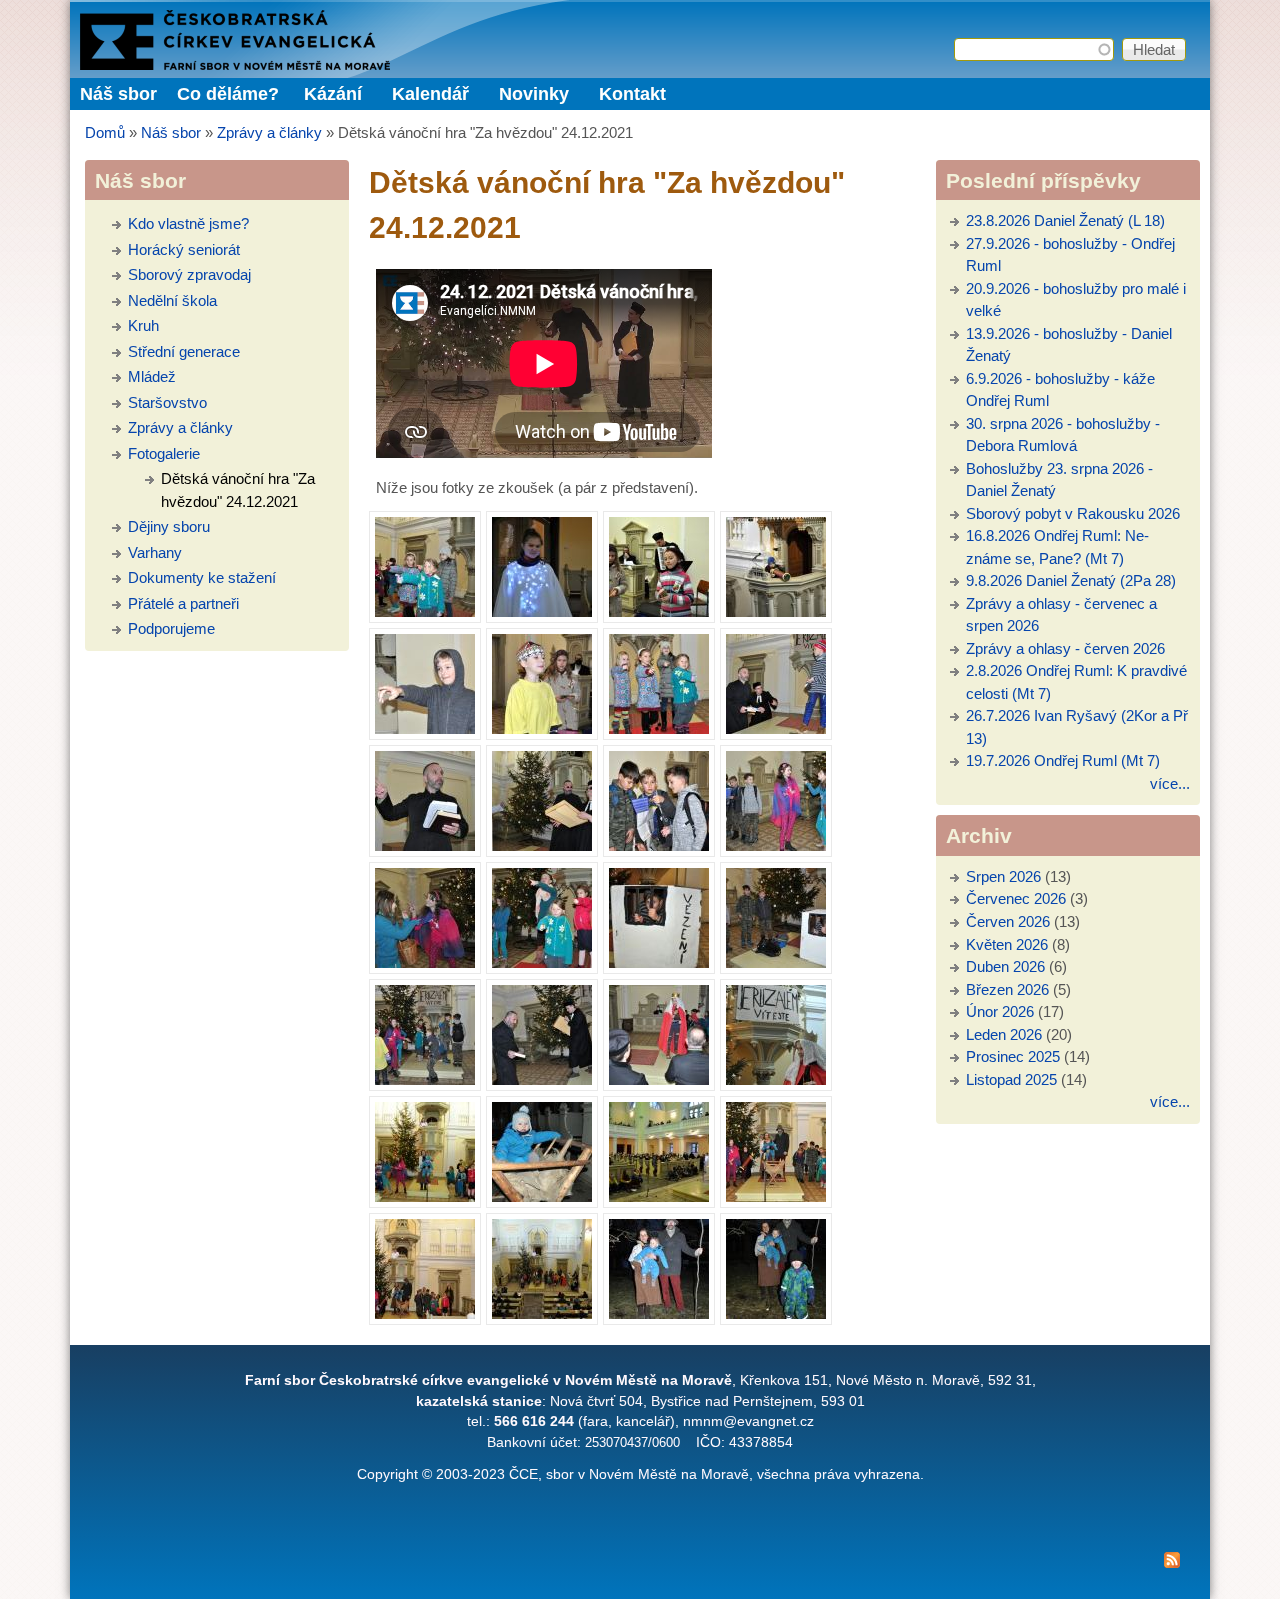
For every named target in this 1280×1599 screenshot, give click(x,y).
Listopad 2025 (1011, 1079)
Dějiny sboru (169, 526)
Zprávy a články (269, 132)
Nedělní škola (172, 300)
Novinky (534, 94)
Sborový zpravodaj (189, 274)
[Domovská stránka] (235, 64)
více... (1170, 783)
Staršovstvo (167, 402)
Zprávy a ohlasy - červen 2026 (1065, 648)
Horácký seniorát (184, 249)
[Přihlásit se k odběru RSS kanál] (640, 1563)
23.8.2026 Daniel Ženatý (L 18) (1065, 220)
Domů (105, 132)
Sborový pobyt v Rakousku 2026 (1073, 513)
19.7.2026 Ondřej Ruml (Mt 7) (1063, 760)
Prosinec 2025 (1013, 1056)
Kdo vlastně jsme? (188, 223)
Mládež (152, 376)
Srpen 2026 (1003, 876)
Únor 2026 (1000, 1011)
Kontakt (632, 94)
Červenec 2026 (1016, 898)
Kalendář (430, 94)
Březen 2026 (1007, 989)
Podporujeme (171, 628)
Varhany (155, 552)
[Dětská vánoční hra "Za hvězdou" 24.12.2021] (425, 567)
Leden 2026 (1004, 1034)
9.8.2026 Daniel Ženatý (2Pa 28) (1071, 580)
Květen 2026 (1007, 944)
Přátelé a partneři (183, 603)
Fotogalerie (164, 453)
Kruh (143, 325)
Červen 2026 (1008, 921)
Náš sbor (171, 132)
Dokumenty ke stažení (202, 577)
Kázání (333, 94)
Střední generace (184, 351)
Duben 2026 (1005, 966)
